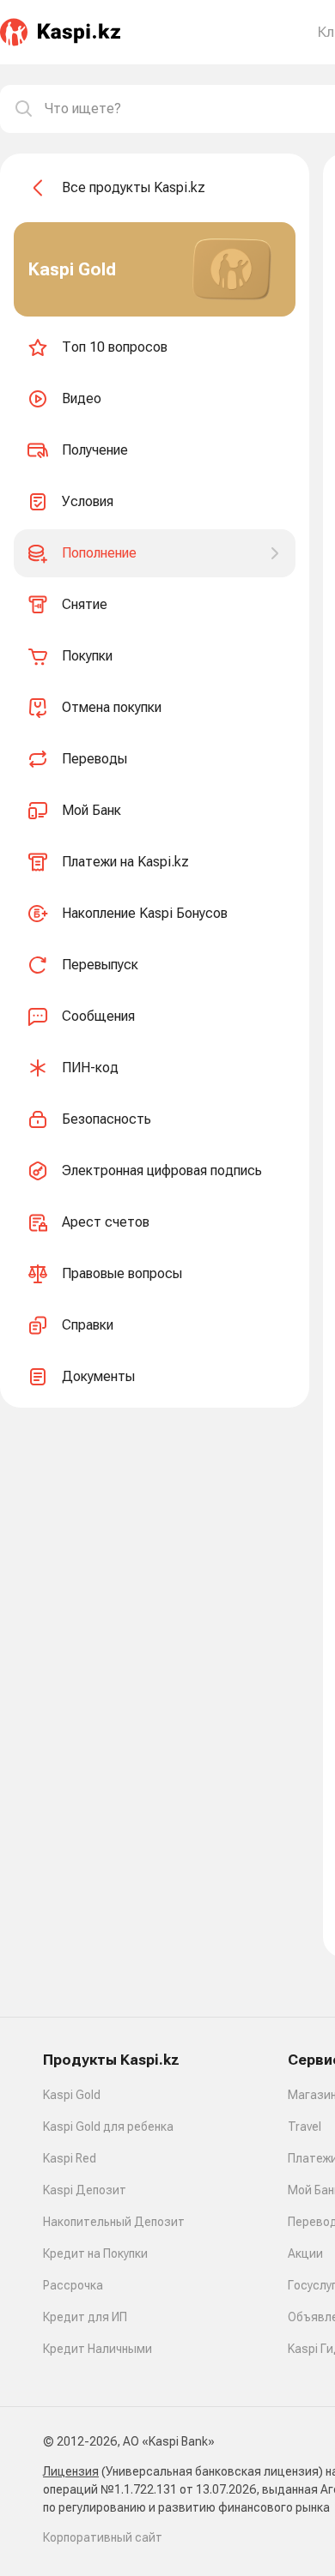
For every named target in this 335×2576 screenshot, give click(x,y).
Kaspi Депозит (85, 2190)
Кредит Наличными (97, 2349)
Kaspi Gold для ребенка (108, 2127)
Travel (305, 2127)
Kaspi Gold (72, 2095)
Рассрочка (73, 2285)
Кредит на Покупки (95, 2253)
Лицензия (71, 2471)
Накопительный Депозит (114, 2222)
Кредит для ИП (85, 2317)
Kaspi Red (70, 2158)
